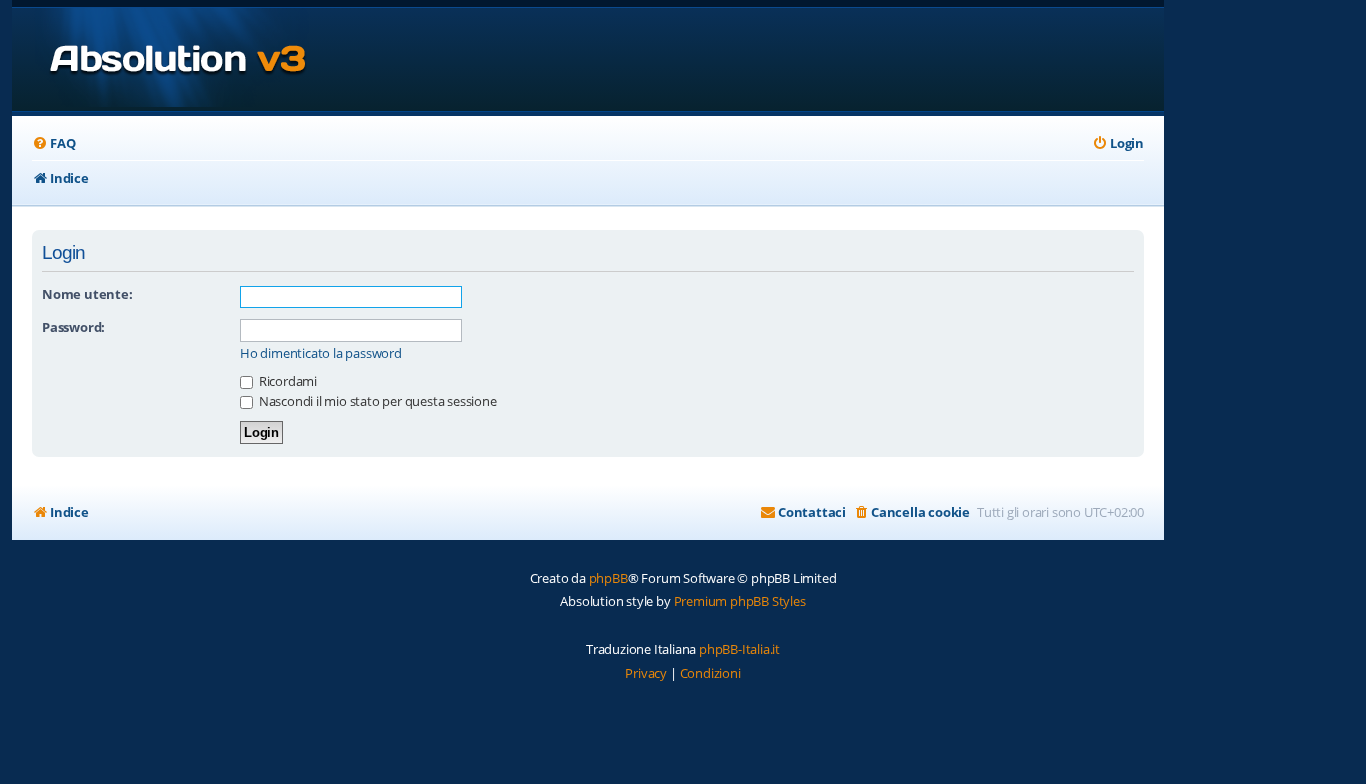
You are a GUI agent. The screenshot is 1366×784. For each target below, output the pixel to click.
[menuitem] (53, 143)
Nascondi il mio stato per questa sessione (376, 401)
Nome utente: (87, 294)
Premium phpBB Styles (740, 601)
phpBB (608, 578)
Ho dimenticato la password (321, 353)
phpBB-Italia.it (739, 649)
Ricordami (286, 381)
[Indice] (160, 59)
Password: (73, 327)
